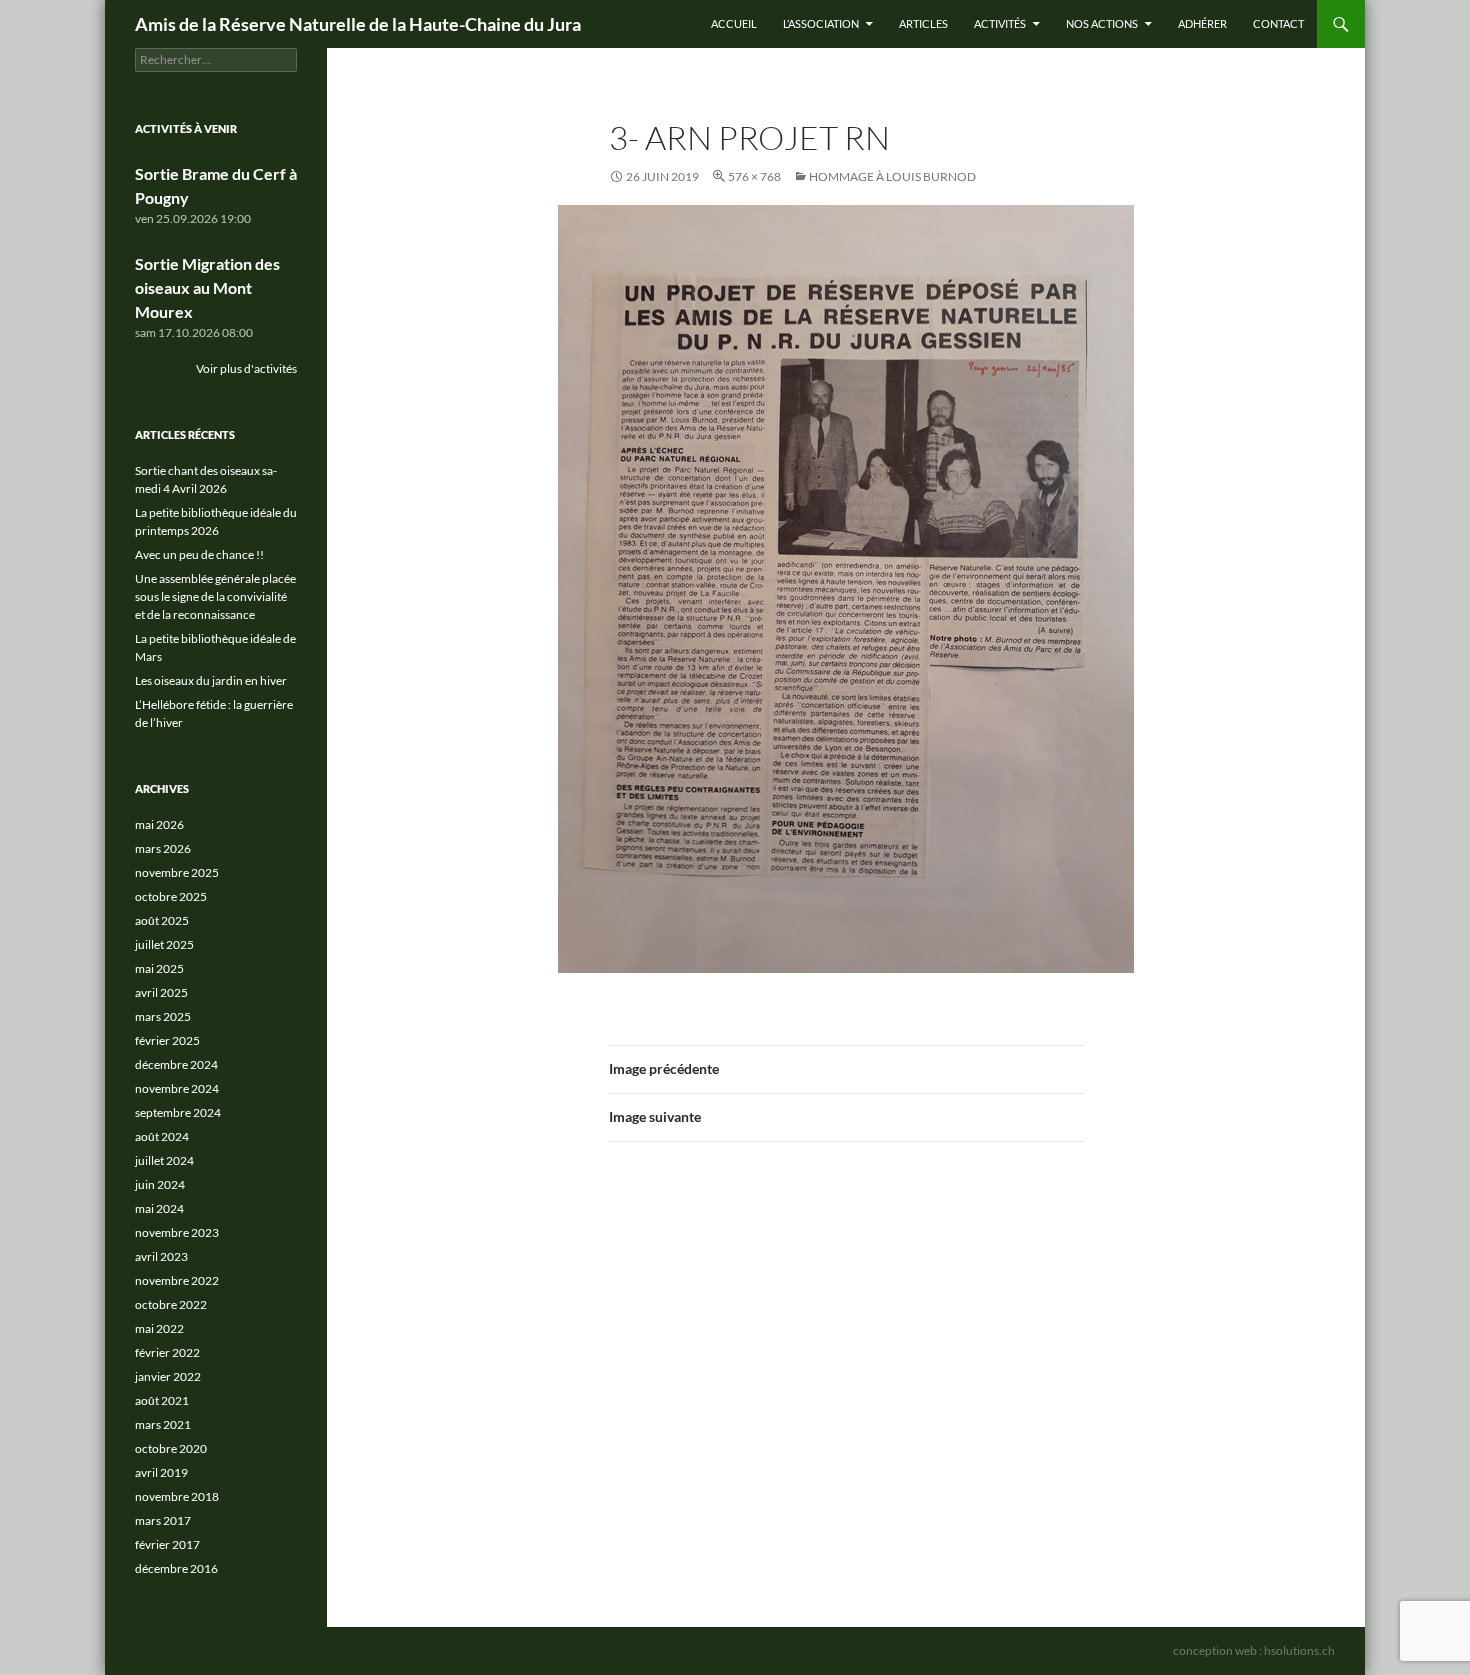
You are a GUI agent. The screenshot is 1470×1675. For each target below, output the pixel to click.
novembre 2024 (177, 1088)
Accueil (734, 23)
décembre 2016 (176, 1568)
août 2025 (162, 920)
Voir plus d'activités (246, 368)
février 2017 (167, 1544)
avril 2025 (161, 992)
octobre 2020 (171, 1448)
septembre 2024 (178, 1112)
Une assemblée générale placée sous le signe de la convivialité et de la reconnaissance (215, 596)
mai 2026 (159, 824)
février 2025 (167, 1040)
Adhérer (1202, 23)
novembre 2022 (177, 1280)
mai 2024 (159, 1208)
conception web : (1254, 1650)
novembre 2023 (177, 1232)
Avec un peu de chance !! (199, 554)
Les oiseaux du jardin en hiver (211, 680)
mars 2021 (163, 1424)
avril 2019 (161, 1472)
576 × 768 (754, 176)
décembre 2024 (176, 1064)
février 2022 (167, 1352)
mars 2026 (163, 848)
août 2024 (162, 1136)
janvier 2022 (168, 1376)
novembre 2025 (177, 872)
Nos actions (1102, 23)
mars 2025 (163, 1016)
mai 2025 (159, 968)
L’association (821, 23)
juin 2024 (160, 1184)
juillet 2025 (164, 944)
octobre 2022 (171, 1304)
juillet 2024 (164, 1160)
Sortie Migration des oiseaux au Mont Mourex (207, 287)
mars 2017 (163, 1520)
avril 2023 (161, 1256)
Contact (1278, 23)
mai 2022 (159, 1328)
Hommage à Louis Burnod (892, 176)
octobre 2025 (171, 896)
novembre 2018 (177, 1496)
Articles (923, 23)
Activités (1000, 23)
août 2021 (162, 1400)
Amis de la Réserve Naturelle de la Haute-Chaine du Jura (358, 24)
